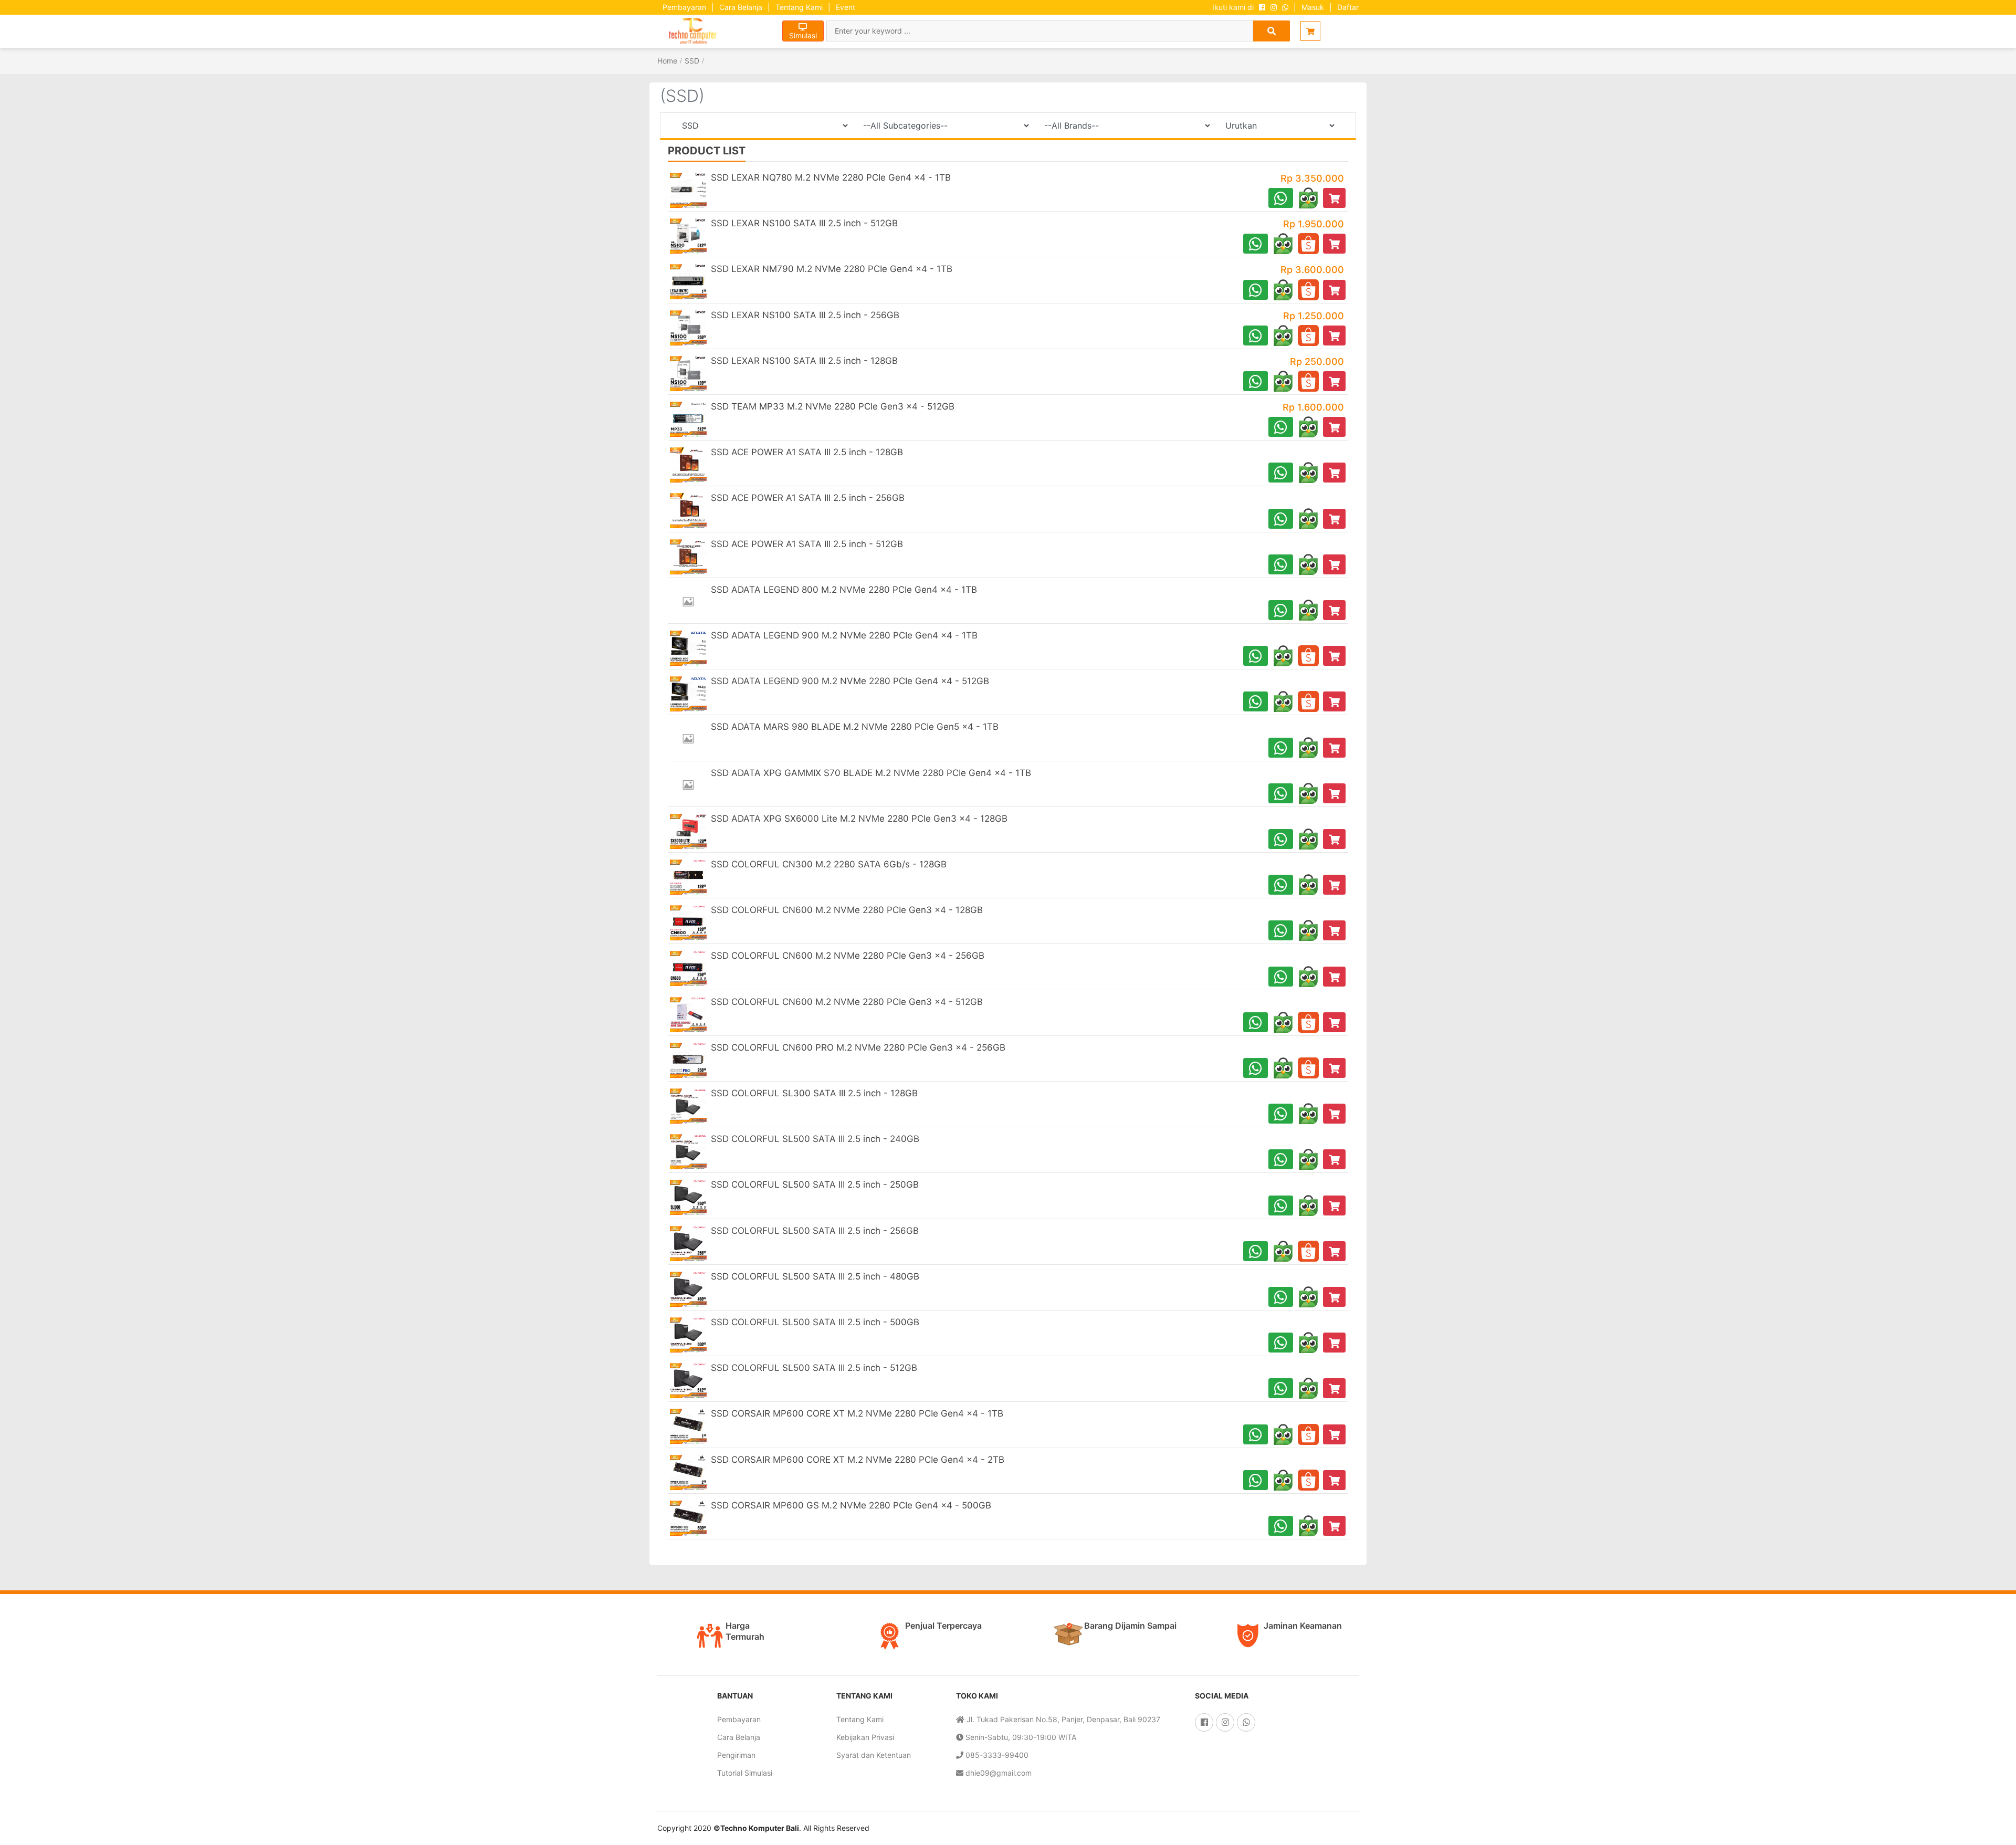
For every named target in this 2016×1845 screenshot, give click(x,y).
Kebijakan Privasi (865, 1737)
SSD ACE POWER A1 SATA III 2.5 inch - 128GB (807, 452)
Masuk (1313, 7)
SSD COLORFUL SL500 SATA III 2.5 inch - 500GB (815, 1322)
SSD (692, 61)
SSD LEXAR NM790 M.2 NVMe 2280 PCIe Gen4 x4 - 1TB (832, 269)
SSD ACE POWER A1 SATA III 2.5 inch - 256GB (808, 498)
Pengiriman (736, 1755)
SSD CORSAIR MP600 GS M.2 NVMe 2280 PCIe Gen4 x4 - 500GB (851, 1505)
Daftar (1348, 7)
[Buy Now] (1334, 198)
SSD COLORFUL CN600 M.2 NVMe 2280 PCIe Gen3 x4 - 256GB (848, 956)
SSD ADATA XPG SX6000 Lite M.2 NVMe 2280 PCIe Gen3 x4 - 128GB (859, 819)
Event (846, 7)
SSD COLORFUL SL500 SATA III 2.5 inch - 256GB (815, 1231)
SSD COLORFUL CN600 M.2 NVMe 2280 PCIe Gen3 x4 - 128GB (847, 910)
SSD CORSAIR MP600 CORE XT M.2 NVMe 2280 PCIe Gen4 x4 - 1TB (857, 1413)
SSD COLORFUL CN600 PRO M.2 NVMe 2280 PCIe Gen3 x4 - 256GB (858, 1047)
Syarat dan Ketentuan (874, 1755)
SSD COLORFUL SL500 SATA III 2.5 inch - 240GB (815, 1139)
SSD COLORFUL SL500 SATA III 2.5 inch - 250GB (815, 1184)
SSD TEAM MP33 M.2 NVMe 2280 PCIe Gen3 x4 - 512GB (833, 406)
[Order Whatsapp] (1281, 198)
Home (667, 61)
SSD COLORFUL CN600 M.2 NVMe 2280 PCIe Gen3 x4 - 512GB (847, 1002)
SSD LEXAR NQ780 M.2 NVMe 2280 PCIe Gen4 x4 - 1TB (831, 177)
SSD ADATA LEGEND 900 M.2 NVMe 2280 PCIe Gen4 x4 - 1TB (844, 635)
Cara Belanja (741, 7)
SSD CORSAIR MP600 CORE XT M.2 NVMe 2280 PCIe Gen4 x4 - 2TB (858, 1460)
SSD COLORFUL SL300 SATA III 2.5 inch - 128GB (814, 1093)
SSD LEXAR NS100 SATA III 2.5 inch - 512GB (804, 223)
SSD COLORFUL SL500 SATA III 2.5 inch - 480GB (815, 1276)
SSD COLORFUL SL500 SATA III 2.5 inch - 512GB (814, 1368)
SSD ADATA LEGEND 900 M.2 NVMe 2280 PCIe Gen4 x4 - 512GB (850, 681)
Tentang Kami (799, 7)
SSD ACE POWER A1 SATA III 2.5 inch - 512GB (807, 544)
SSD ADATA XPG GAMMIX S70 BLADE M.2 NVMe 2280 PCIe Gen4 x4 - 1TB (871, 773)
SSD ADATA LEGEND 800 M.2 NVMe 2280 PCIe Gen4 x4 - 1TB (844, 590)
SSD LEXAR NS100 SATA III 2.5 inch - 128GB (804, 361)
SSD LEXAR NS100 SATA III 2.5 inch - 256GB (805, 315)
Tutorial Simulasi (745, 1773)
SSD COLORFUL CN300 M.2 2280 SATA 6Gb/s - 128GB (829, 864)
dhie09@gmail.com (997, 1773)
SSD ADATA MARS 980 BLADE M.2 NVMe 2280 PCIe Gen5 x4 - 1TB (855, 727)
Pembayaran (684, 7)
